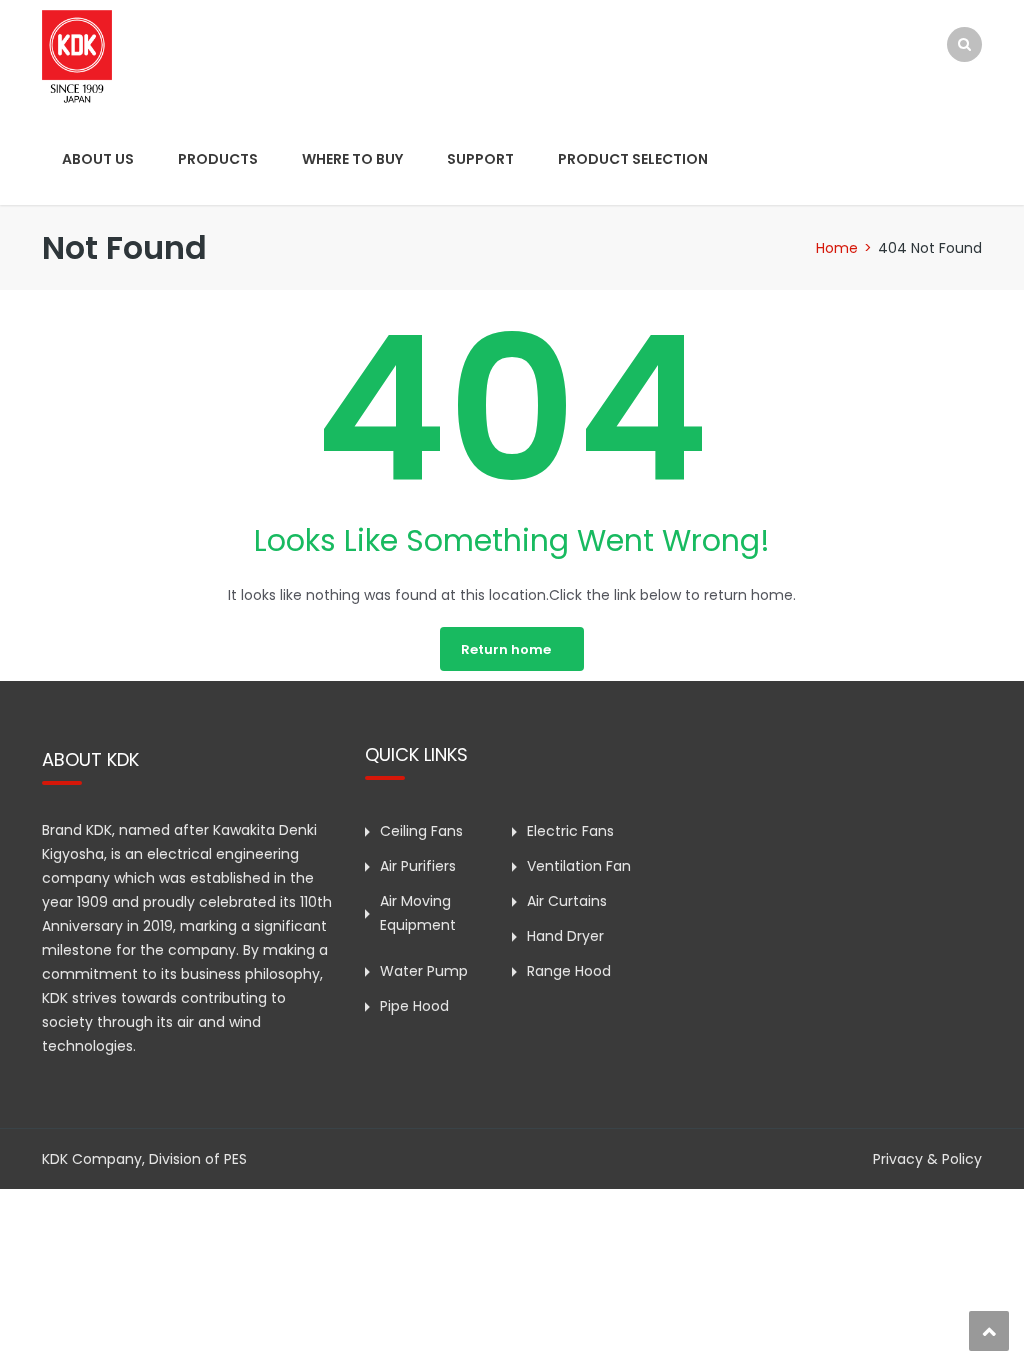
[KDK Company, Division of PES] (77, 55)
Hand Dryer (565, 936)
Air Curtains (567, 901)
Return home (506, 649)
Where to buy (352, 159)
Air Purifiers (418, 866)
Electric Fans (570, 831)
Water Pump (424, 971)
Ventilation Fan (579, 866)
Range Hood (569, 971)
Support (480, 159)
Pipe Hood (414, 1006)
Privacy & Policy (927, 1159)
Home (837, 248)
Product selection (633, 159)
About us (98, 159)
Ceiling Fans (421, 831)
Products (218, 159)
